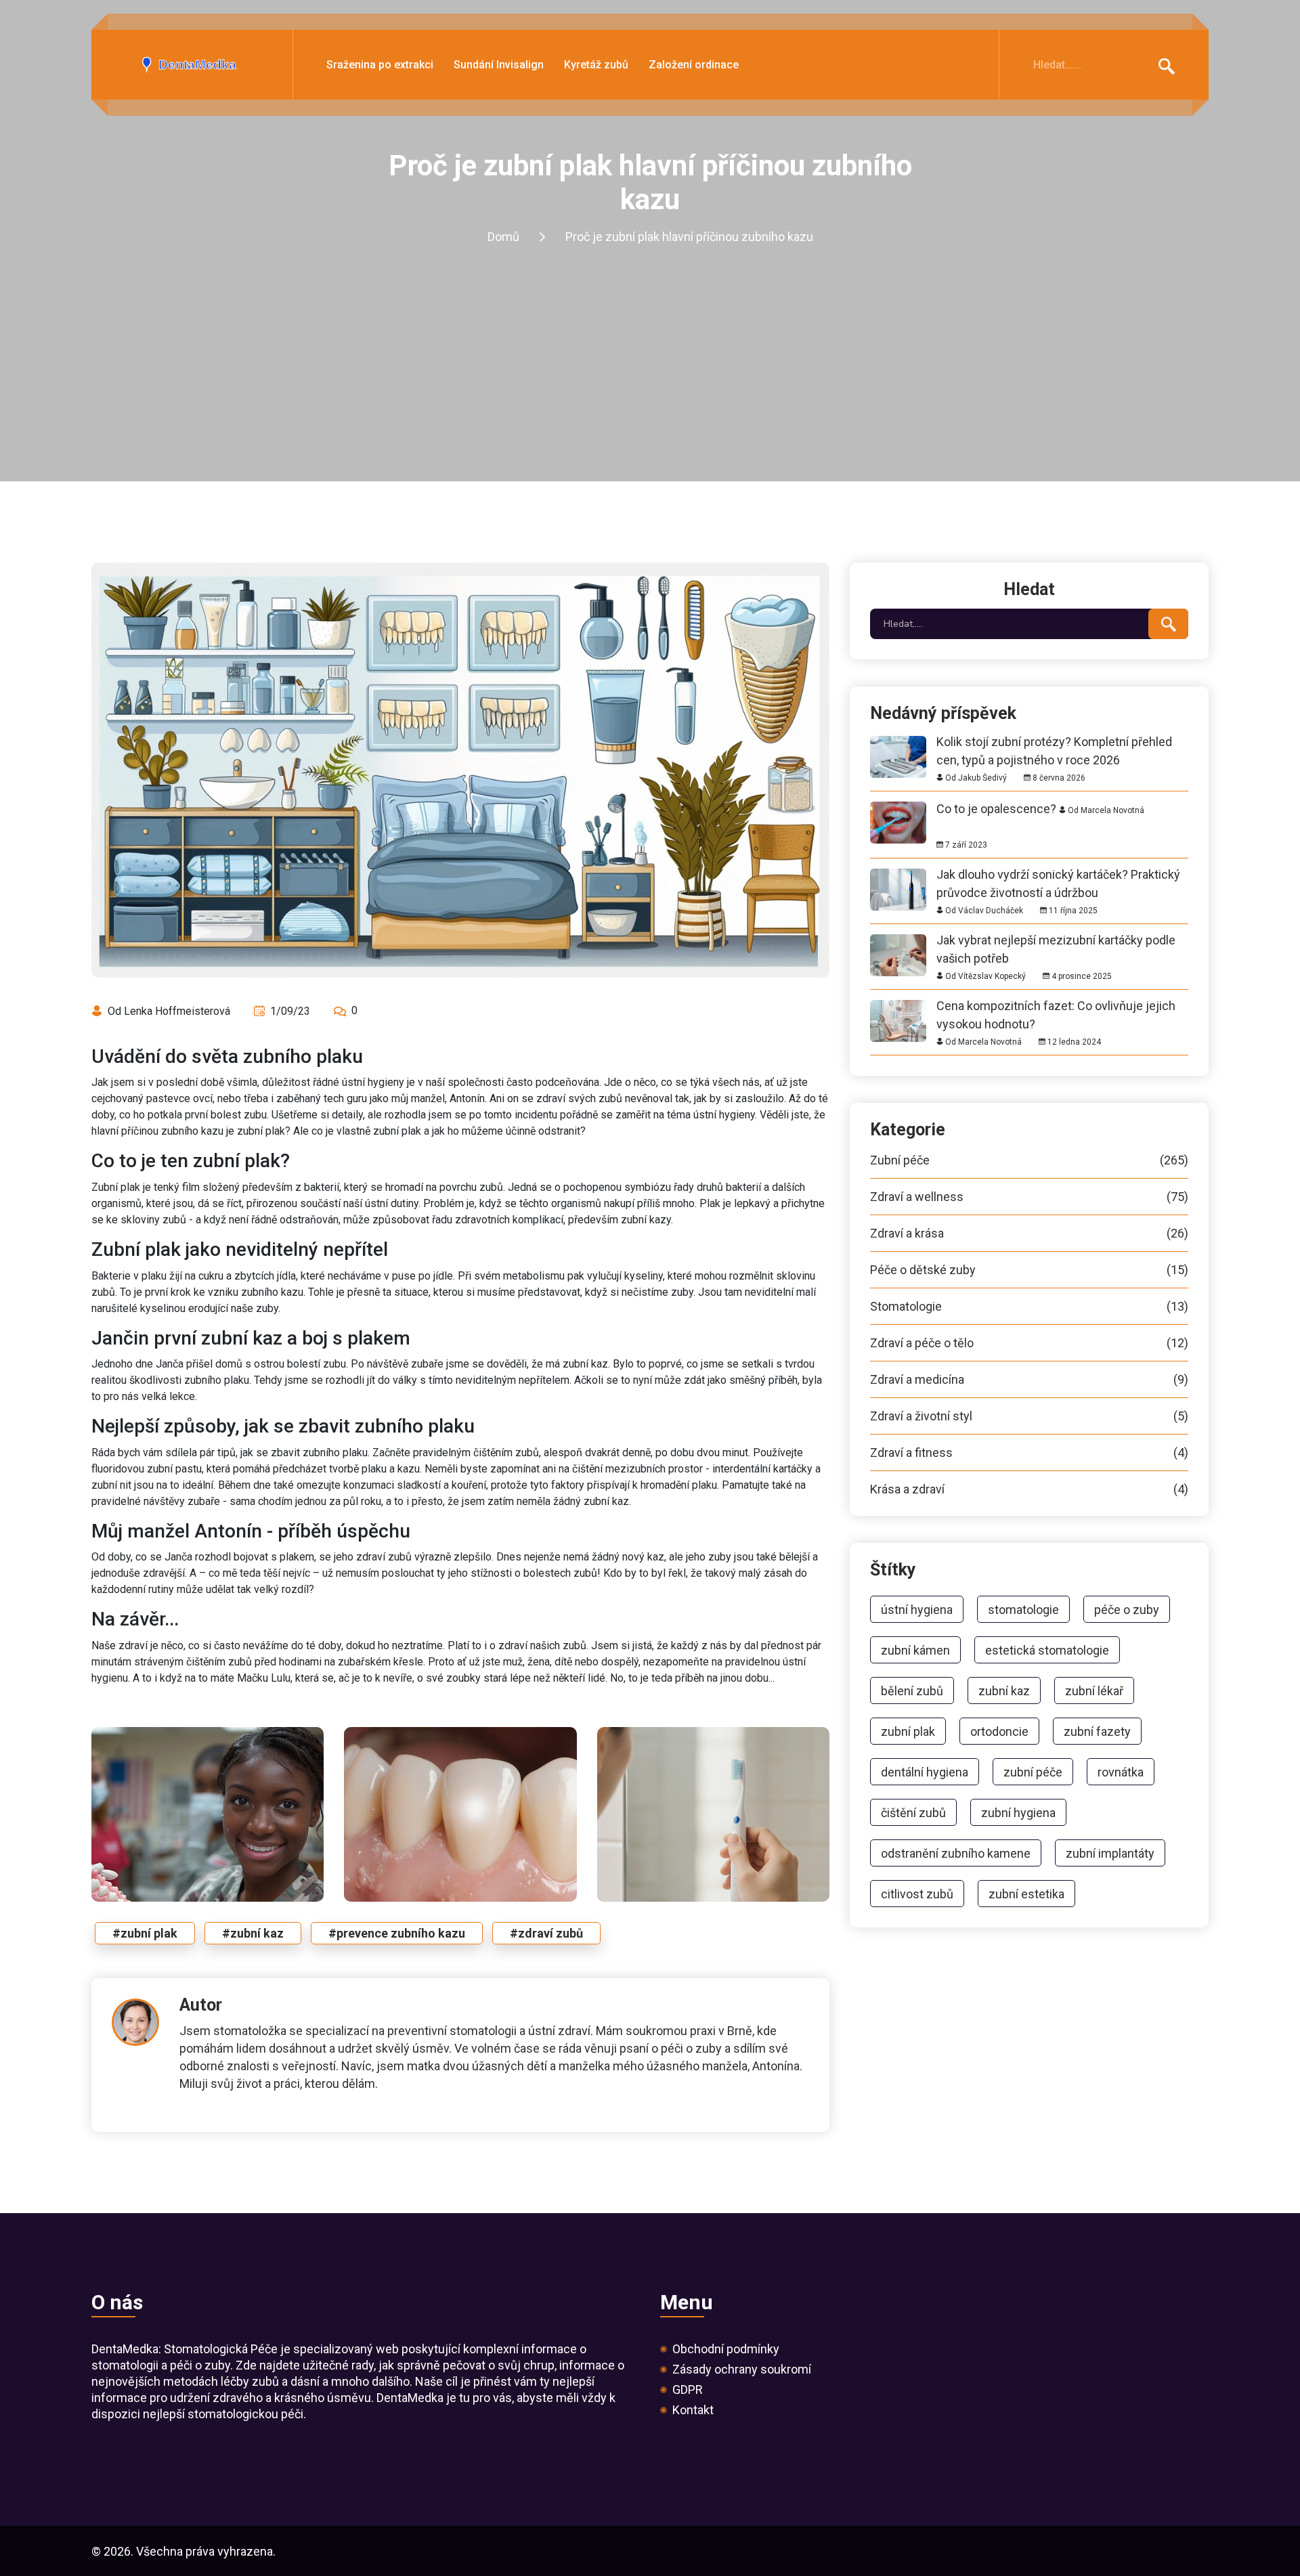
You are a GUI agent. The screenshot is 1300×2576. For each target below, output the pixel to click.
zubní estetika (1026, 1894)
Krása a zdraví (1029, 1489)
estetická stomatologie (1047, 1650)
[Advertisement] (650, 380)
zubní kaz (1004, 1691)
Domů (503, 237)
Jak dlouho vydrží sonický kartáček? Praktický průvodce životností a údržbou (1058, 874)
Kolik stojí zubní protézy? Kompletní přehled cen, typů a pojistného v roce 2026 (1054, 742)
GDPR (688, 2390)
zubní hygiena (1018, 1813)
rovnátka (1121, 1772)
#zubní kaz (253, 1933)
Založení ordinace (694, 65)
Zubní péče (1029, 1160)
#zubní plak (145, 1933)
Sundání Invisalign (499, 65)
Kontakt (693, 2410)
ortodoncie (999, 1731)
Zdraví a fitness (1029, 1453)
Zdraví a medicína (1029, 1380)
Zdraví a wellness (1029, 1197)
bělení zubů (912, 1691)
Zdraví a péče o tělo (1029, 1343)
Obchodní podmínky (726, 2349)
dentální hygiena (925, 1772)
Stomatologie (1029, 1307)
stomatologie (1023, 1610)
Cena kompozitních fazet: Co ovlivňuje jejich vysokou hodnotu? (1056, 1006)
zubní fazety (1097, 1731)
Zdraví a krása (1029, 1234)
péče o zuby (1127, 1610)
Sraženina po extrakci (380, 65)
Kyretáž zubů (596, 65)
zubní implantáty (1110, 1853)
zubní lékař (1094, 1691)
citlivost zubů (917, 1894)
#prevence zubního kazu (397, 1933)
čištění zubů (913, 1813)
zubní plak (908, 1731)
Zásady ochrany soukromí (742, 2370)
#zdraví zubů (546, 1933)
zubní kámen (915, 1650)
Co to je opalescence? (996, 809)
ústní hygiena (917, 1610)
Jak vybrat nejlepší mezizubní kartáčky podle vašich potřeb (1056, 940)
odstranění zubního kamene (956, 1853)
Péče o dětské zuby (1029, 1270)
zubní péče (1033, 1772)
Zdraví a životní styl (1029, 1416)
